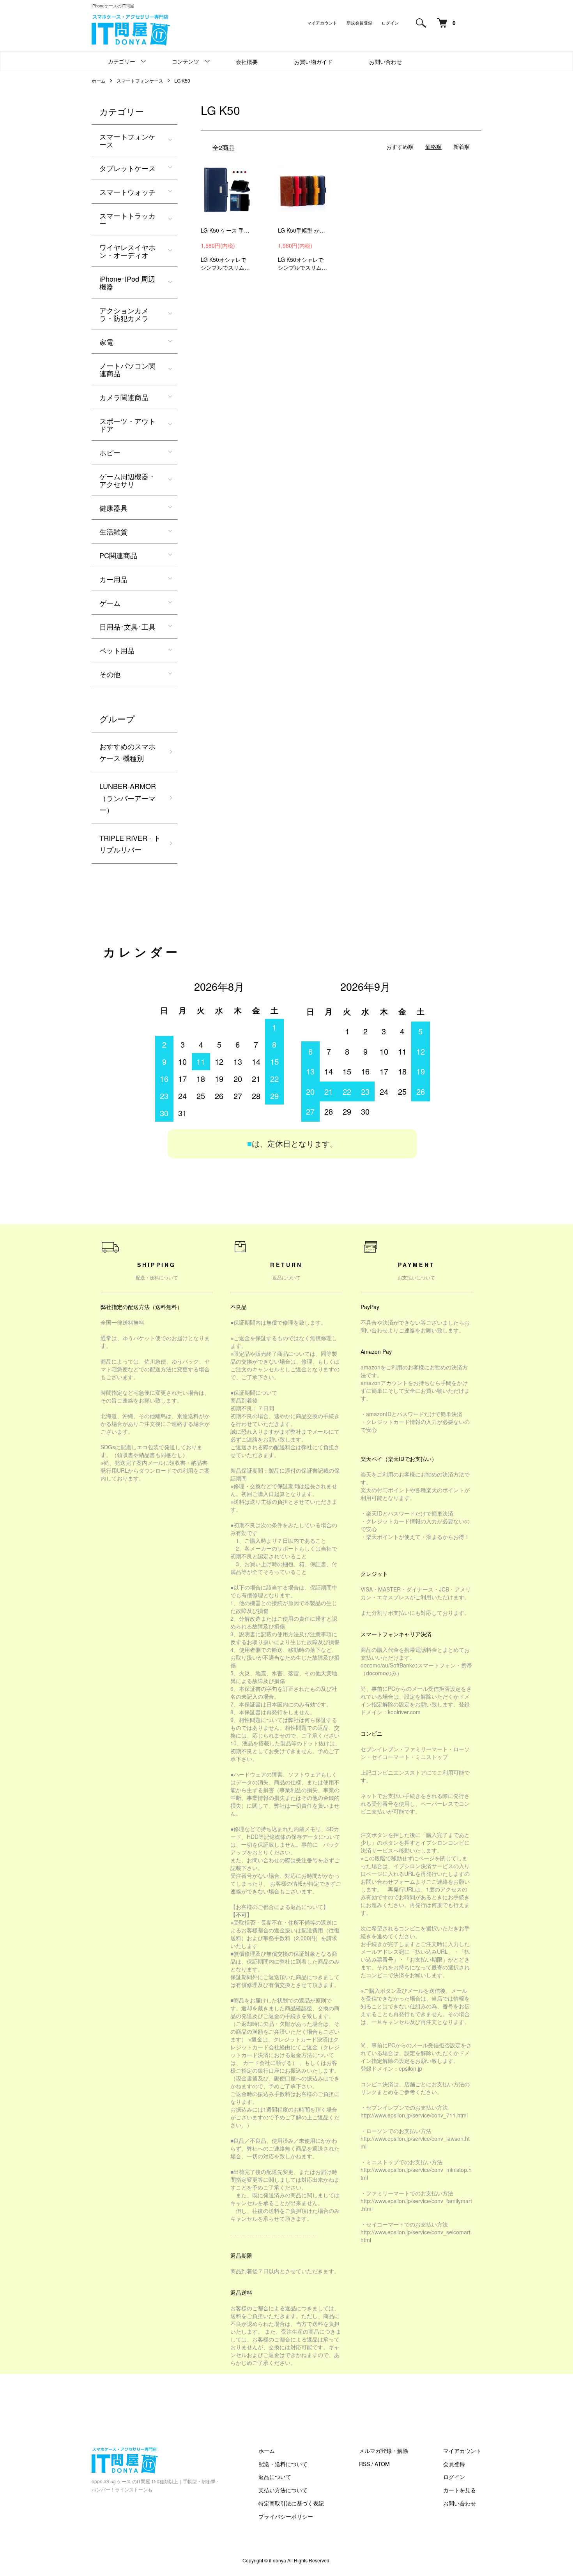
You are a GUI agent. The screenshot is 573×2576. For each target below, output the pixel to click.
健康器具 (113, 508)
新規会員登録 (359, 23)
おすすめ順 (400, 146)
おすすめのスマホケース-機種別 (127, 752)
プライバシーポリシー (286, 2516)
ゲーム (110, 603)
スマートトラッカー (127, 219)
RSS (364, 2464)
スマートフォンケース (140, 80)
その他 (110, 674)
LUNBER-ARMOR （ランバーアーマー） (128, 798)
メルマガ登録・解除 (384, 2451)
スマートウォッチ (127, 192)
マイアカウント (322, 23)
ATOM (382, 2464)
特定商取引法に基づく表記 (291, 2503)
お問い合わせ (386, 62)
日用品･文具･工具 (127, 626)
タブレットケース (127, 168)
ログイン (390, 23)
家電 (106, 342)
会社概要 (247, 62)
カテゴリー (122, 61)
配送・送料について (283, 2464)
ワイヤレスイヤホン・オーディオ (127, 251)
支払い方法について (283, 2490)
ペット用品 (117, 650)
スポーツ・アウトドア (127, 425)
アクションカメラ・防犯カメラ (124, 314)
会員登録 (454, 2464)
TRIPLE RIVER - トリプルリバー (130, 844)
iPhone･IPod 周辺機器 (127, 282)
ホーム (99, 80)
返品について (275, 2477)
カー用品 (113, 579)
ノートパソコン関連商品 (127, 369)
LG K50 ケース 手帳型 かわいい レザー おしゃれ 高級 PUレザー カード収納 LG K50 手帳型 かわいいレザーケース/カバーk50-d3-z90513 (226, 230)
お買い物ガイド (313, 62)
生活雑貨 (113, 531)
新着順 (462, 146)
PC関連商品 (118, 555)
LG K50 (182, 80)
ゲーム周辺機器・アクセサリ (127, 480)
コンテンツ (186, 61)
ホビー (110, 452)
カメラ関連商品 (124, 397)
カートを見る (460, 2490)
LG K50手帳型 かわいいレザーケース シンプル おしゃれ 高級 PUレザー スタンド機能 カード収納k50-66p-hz (303, 230)
